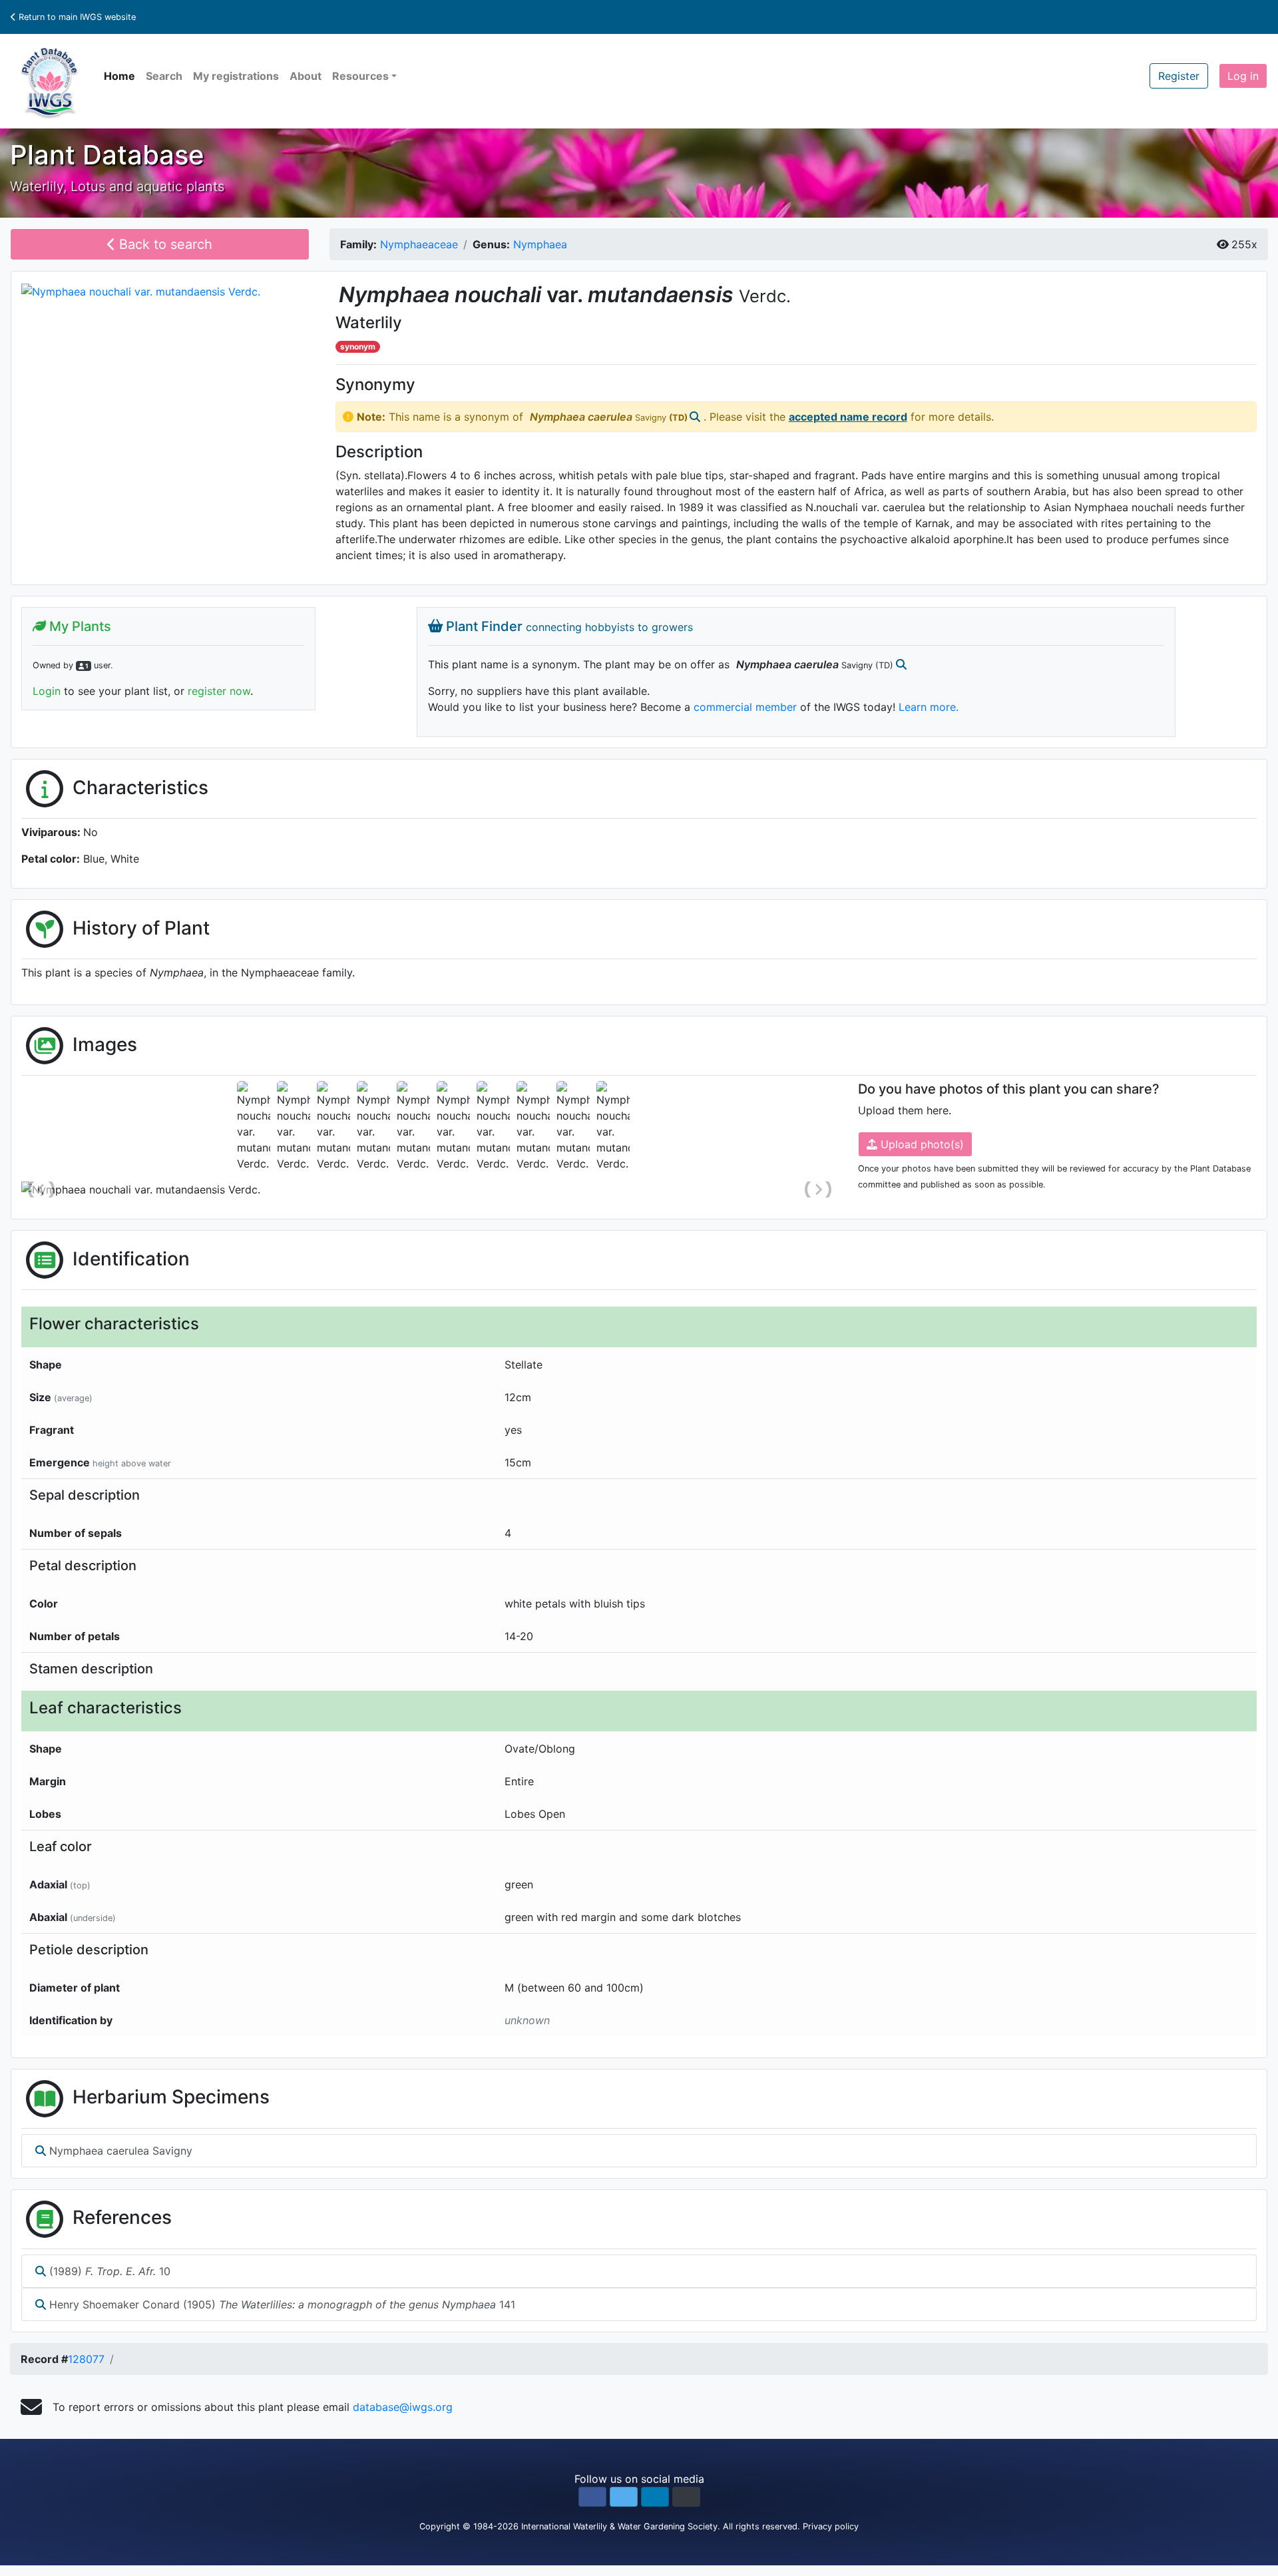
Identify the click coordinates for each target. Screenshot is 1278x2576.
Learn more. (929, 707)
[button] (592, 2497)
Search (164, 76)
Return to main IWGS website (76, 17)
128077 (86, 2359)
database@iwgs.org (403, 2407)
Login (47, 691)
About (306, 76)
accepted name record (848, 417)
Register (1179, 76)
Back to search (164, 244)
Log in (1243, 76)
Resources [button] (360, 76)
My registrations (236, 76)
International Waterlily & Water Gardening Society (619, 2526)
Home (119, 76)
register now (219, 691)
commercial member (745, 707)
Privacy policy (831, 2526)
